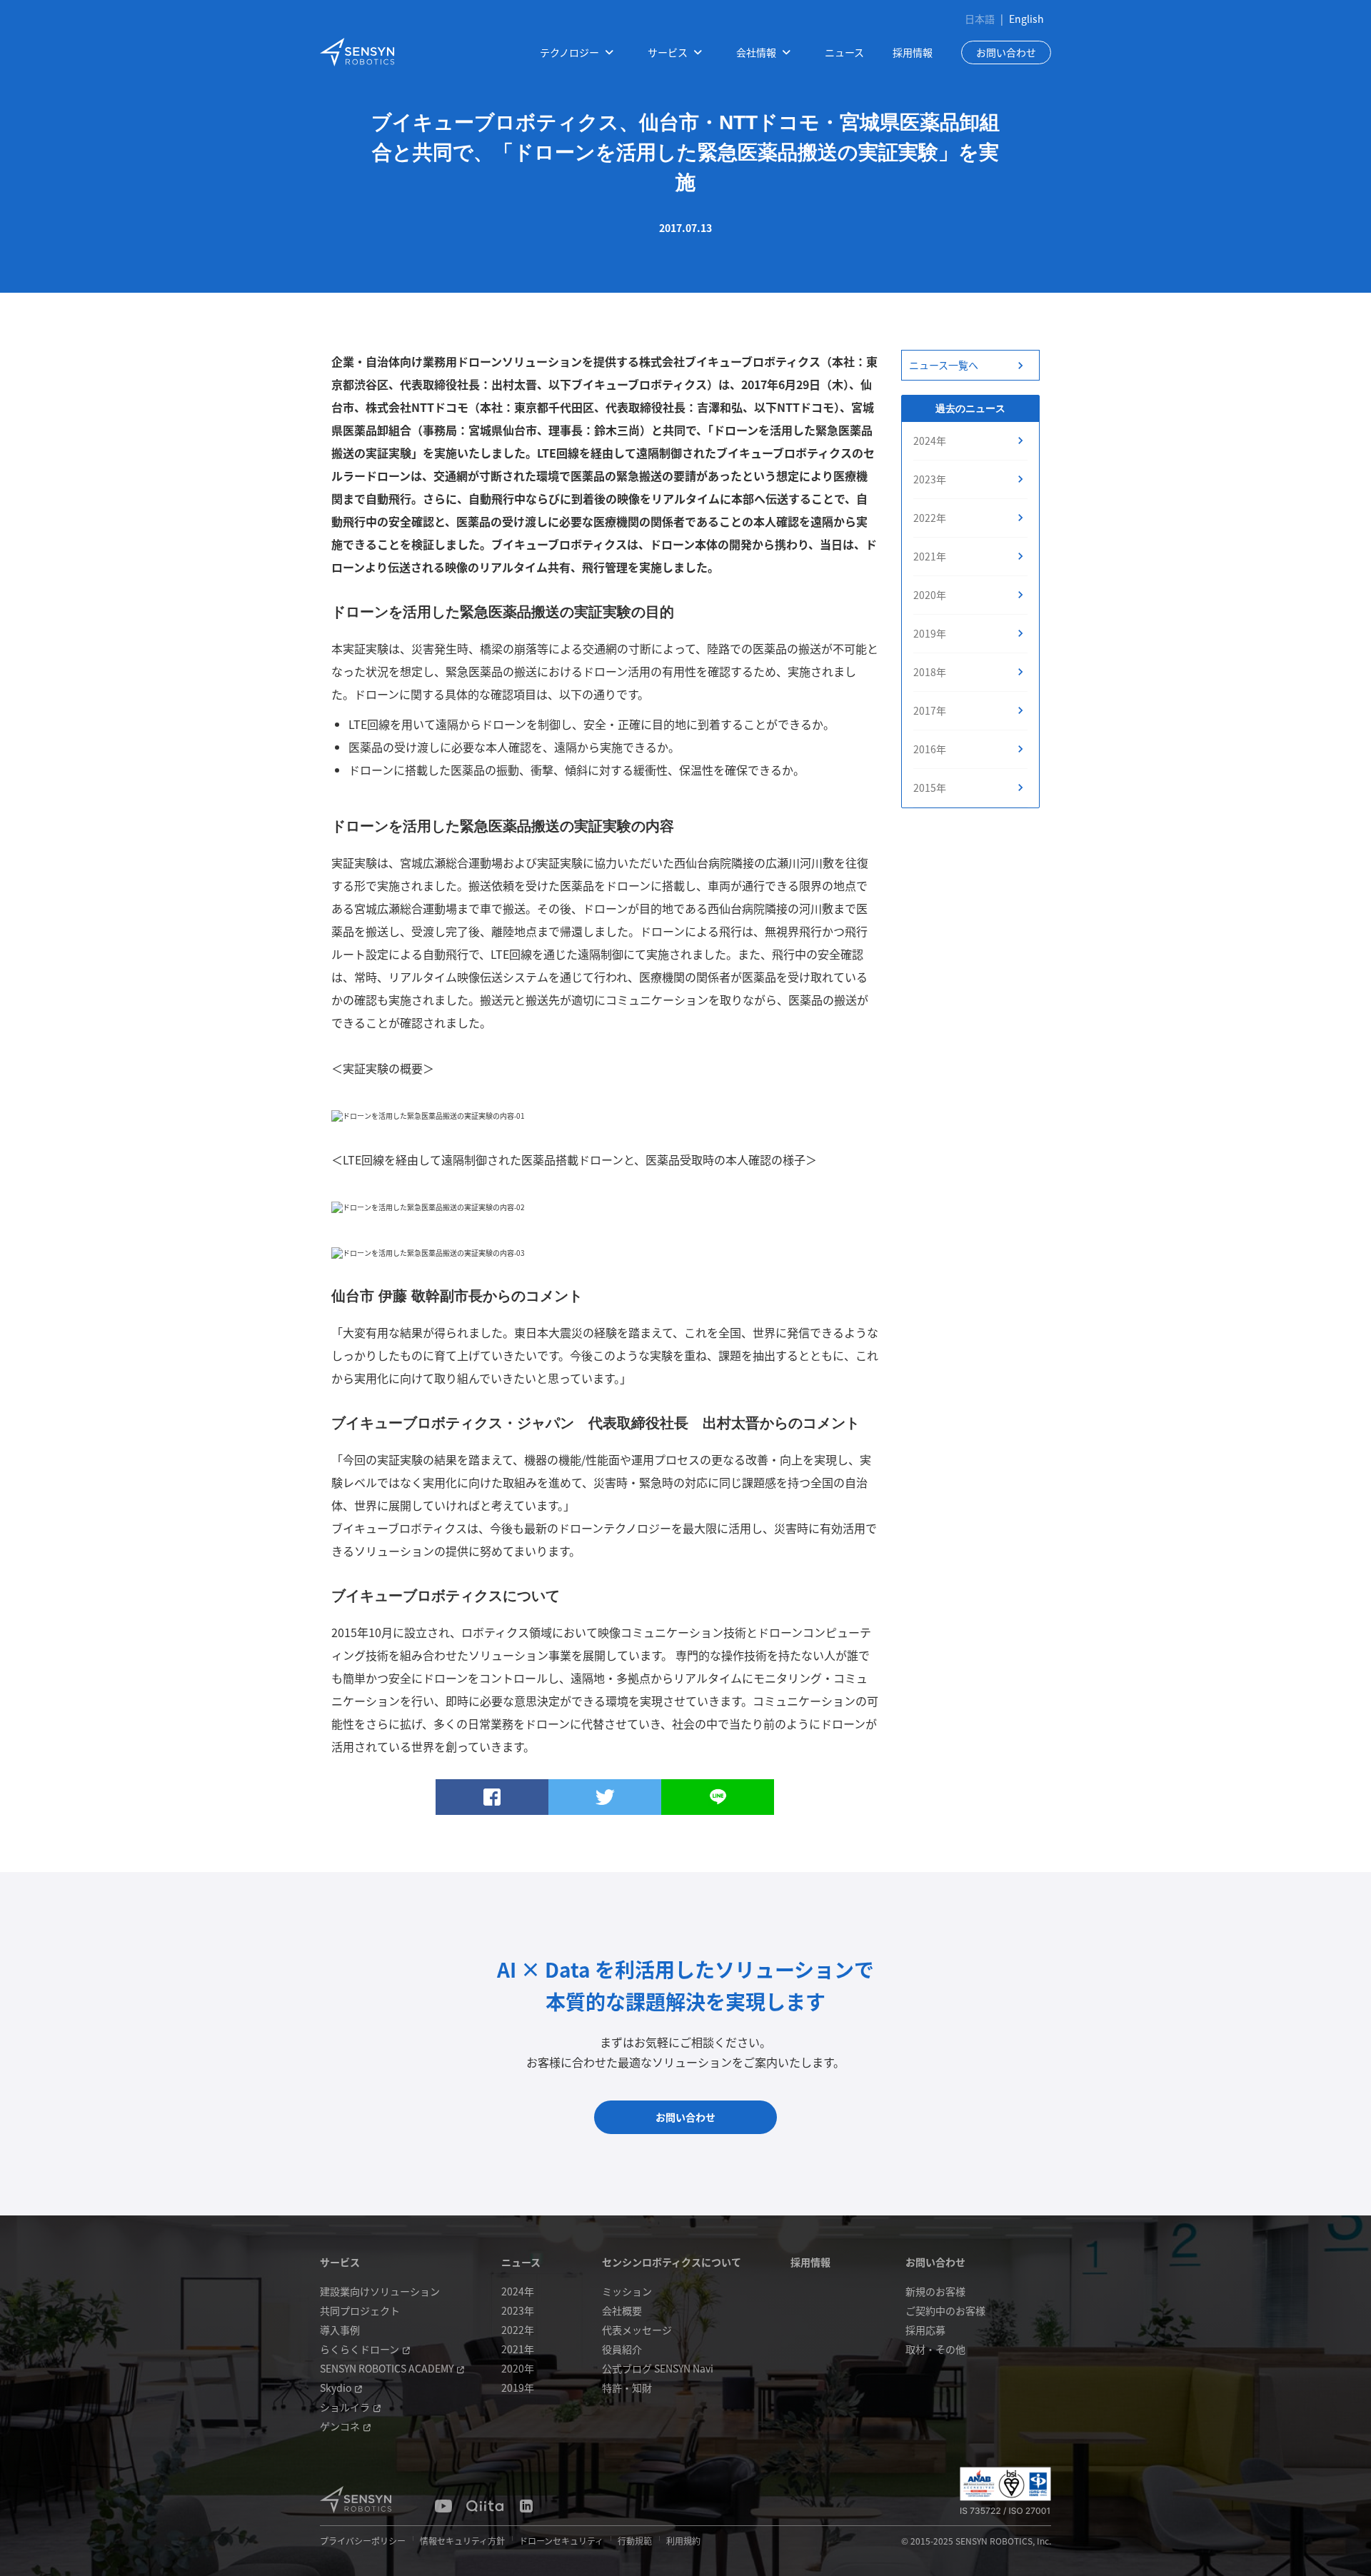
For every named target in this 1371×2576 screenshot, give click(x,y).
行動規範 (635, 2541)
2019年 (930, 633)
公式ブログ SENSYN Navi (658, 2368)
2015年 (930, 788)
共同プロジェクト (360, 2310)
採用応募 (925, 2330)
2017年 (930, 710)
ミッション (627, 2291)
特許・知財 (627, 2388)
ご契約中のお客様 (945, 2310)
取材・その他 (935, 2349)
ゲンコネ (340, 2426)
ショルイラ (345, 2407)
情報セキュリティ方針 (462, 2541)
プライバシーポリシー (363, 2541)
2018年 (930, 672)
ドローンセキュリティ (561, 2541)
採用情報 (913, 52)
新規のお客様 (935, 2291)
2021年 (930, 556)
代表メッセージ (637, 2330)
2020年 (930, 595)
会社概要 (622, 2310)
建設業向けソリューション (380, 2291)
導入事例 (340, 2330)
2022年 (930, 518)
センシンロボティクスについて (672, 2262)
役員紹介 (622, 2349)
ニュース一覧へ (944, 365)
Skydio (336, 2388)
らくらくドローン (360, 2349)
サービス (340, 2262)
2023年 (930, 479)
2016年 (930, 749)
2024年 (930, 441)
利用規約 (683, 2541)
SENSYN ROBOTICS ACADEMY (387, 2368)
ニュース (844, 52)
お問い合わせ (1006, 52)
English (1026, 19)
